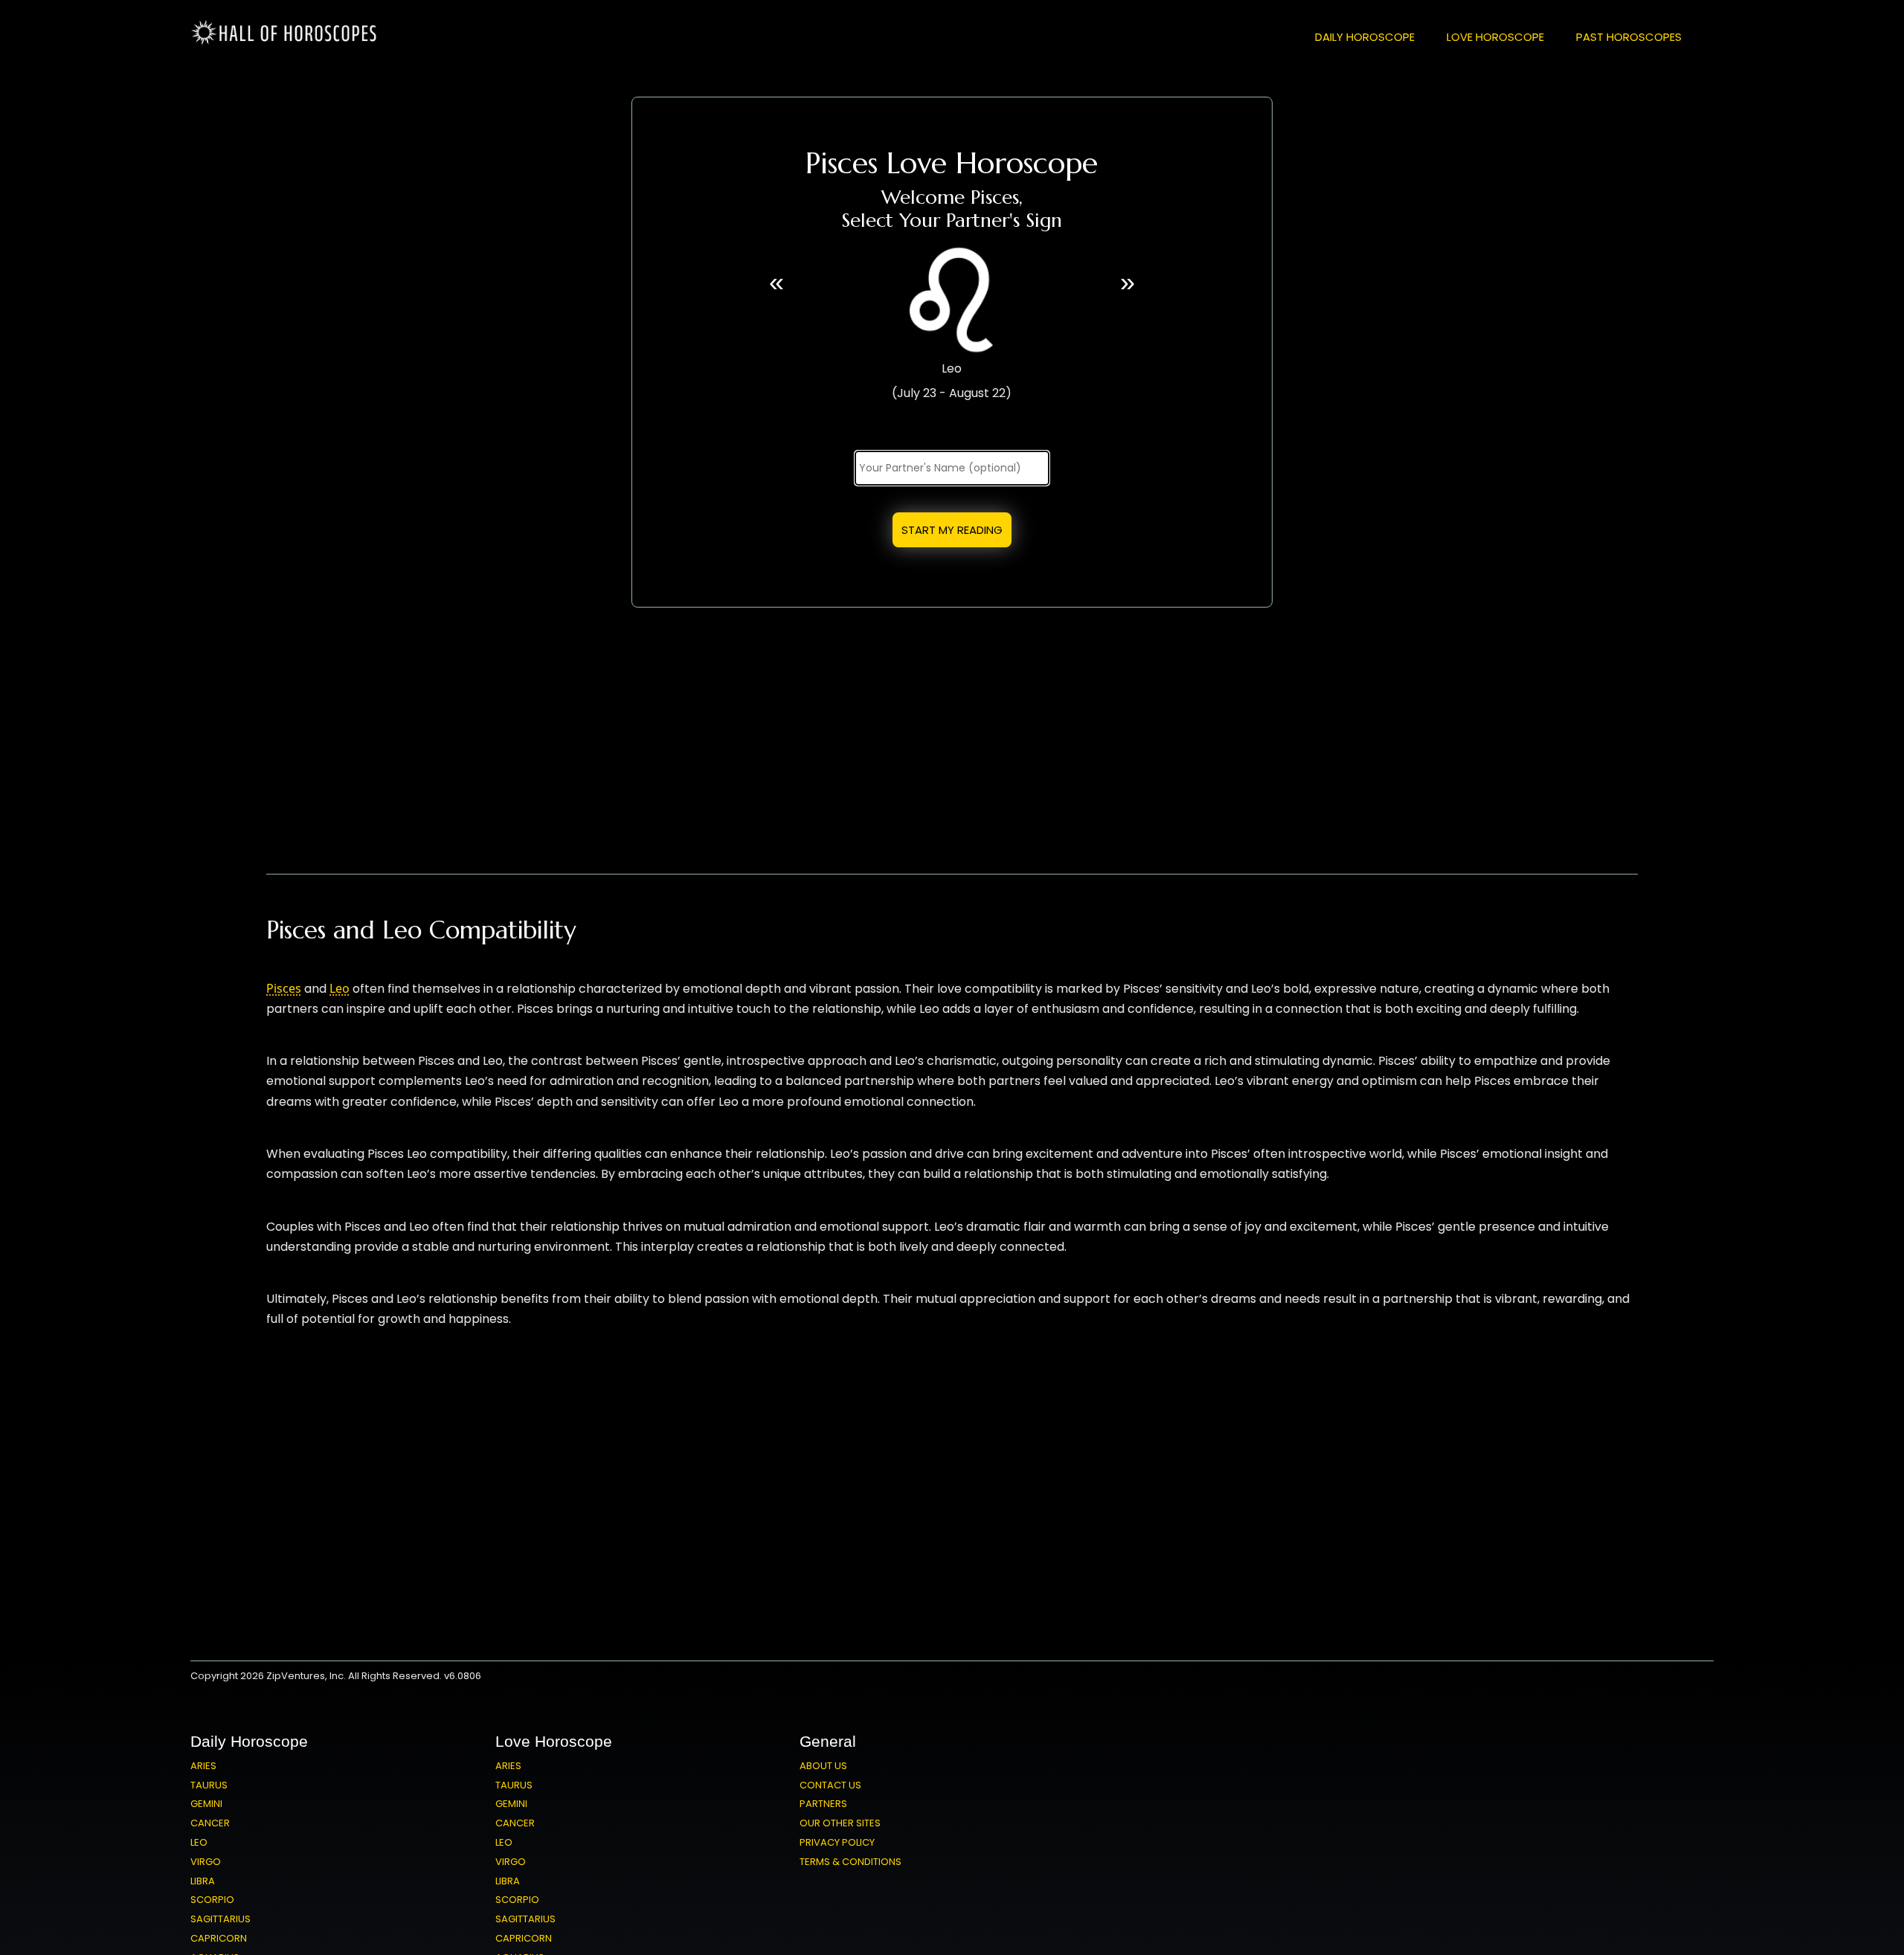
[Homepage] (287, 42)
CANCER (210, 1823)
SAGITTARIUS (221, 1919)
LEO (199, 1842)
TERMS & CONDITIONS (850, 1862)
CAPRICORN (219, 1938)
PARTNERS (823, 1804)
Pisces (284, 988)
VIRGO (206, 1862)
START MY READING (952, 530)
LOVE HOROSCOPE (1495, 37)
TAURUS (209, 1785)
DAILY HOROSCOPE (1365, 37)
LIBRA (203, 1881)
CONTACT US (830, 1785)
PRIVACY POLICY (837, 1842)
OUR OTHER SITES (840, 1823)
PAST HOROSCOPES (1629, 37)
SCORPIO (212, 1900)
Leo (340, 988)
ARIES (203, 1766)
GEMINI (206, 1804)
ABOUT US (823, 1766)
